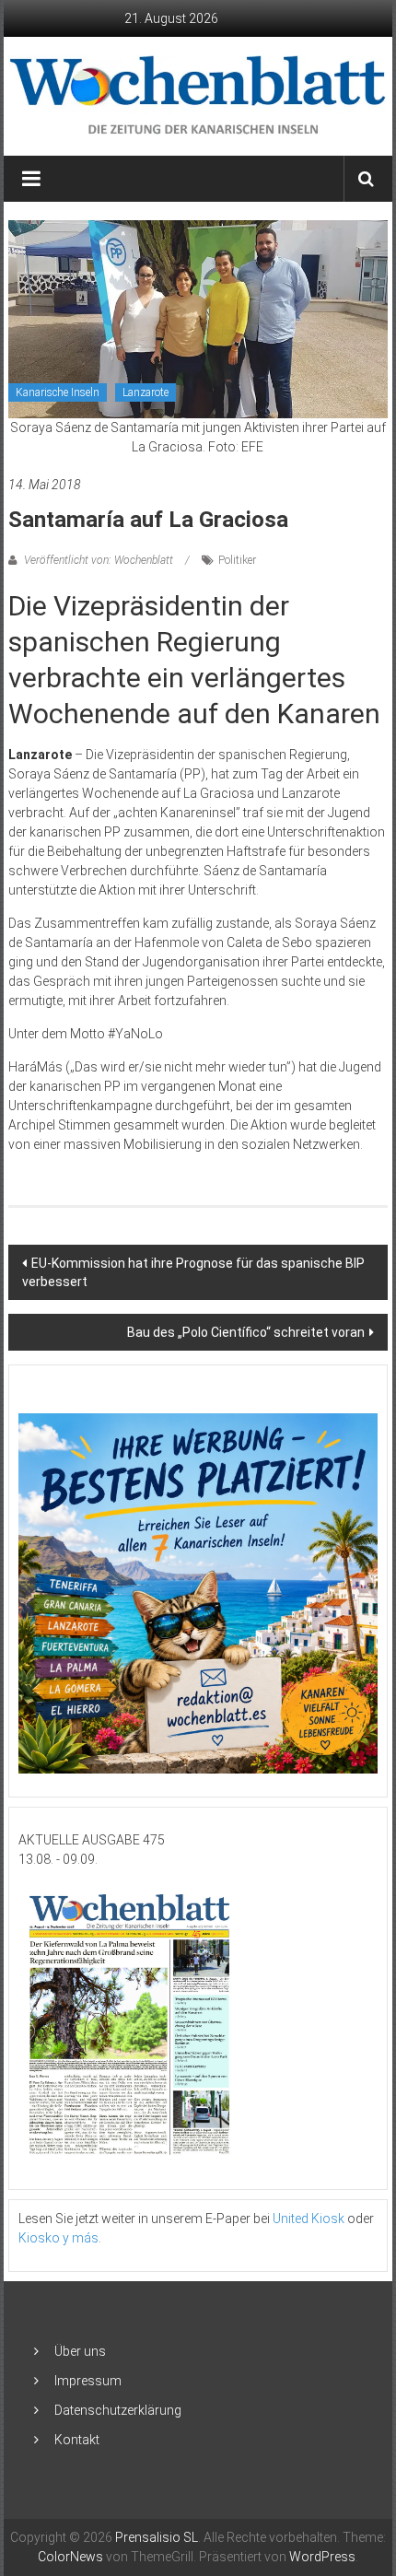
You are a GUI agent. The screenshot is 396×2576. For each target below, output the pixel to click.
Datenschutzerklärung (118, 2410)
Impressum (88, 2381)
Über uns (80, 2351)
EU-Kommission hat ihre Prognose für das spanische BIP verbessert (193, 1272)
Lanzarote (146, 392)
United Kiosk (309, 2219)
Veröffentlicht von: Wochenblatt (99, 560)
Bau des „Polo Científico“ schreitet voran (246, 1332)
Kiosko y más (58, 2238)
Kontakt (77, 2440)
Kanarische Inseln (58, 392)
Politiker (237, 560)
